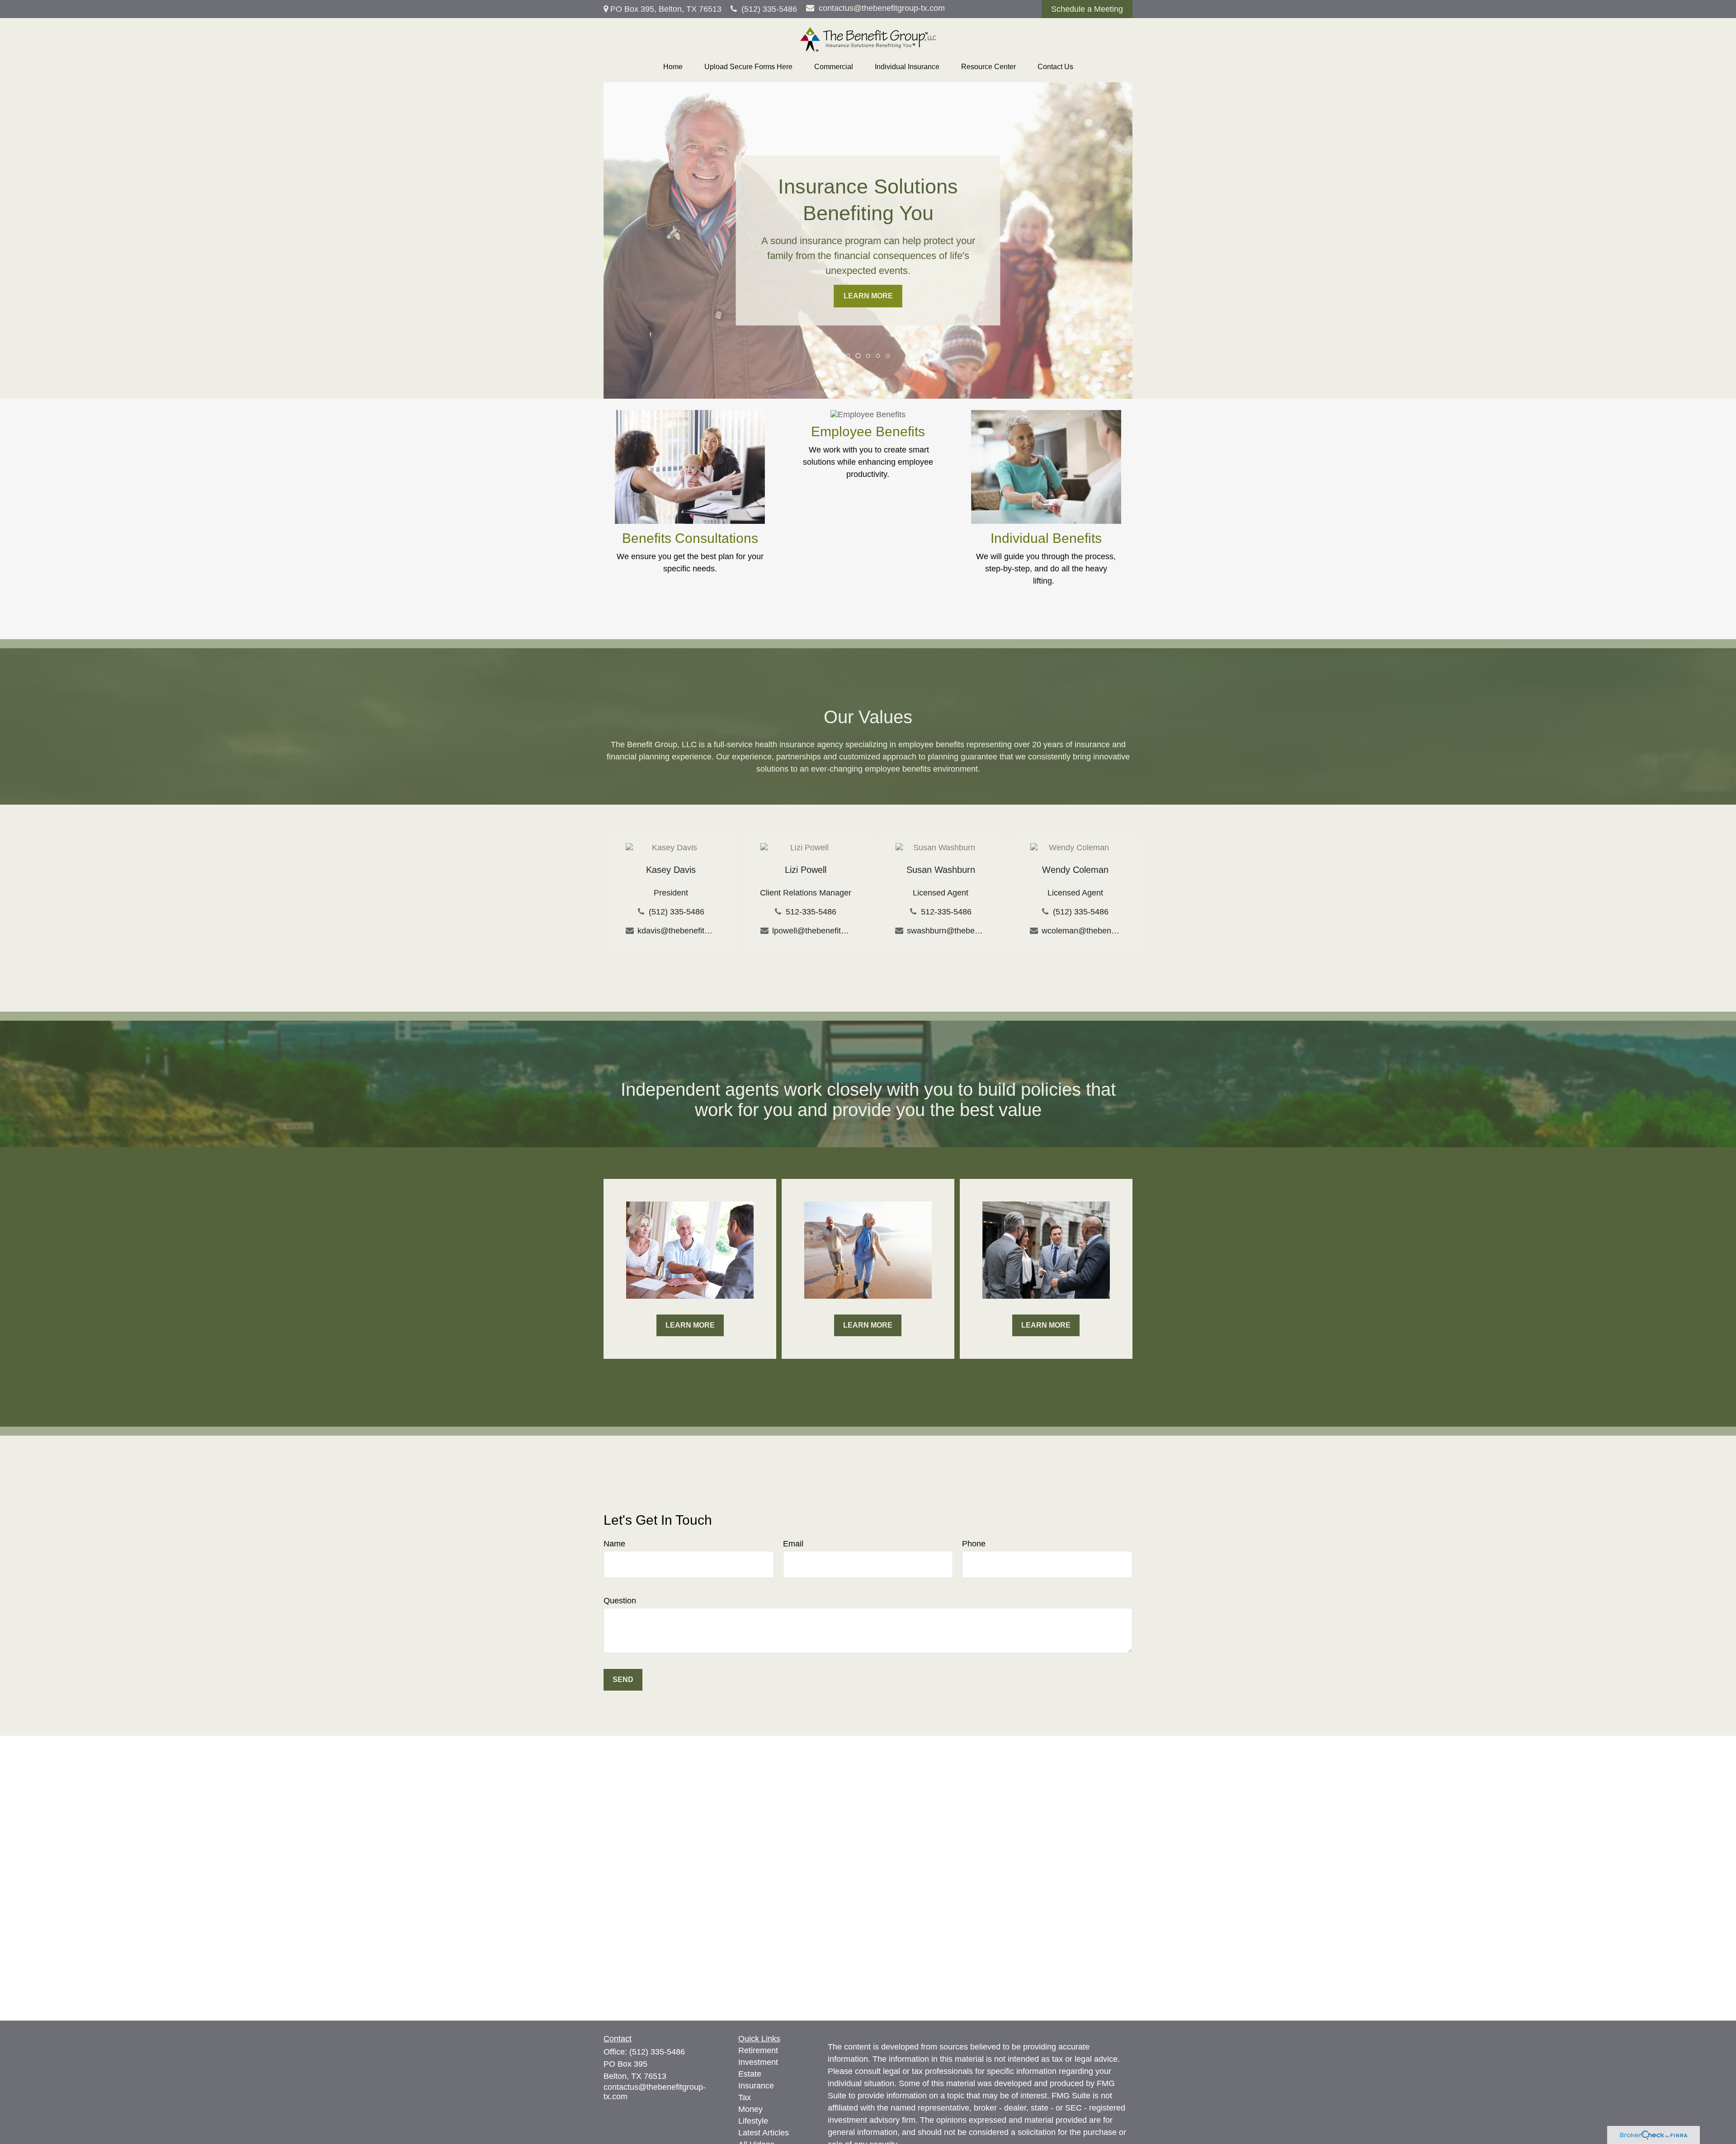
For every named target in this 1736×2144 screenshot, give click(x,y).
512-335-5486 (811, 912)
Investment (758, 2062)
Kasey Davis (671, 870)
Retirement (758, 2050)
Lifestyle (753, 2121)
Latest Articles (764, 2133)
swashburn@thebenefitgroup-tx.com (946, 931)
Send (623, 1680)
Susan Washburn (941, 870)
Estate (750, 2074)
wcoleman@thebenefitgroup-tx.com (1081, 931)
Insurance (756, 2086)
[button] (673, 67)
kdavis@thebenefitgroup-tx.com (677, 931)
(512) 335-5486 (769, 9)
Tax (745, 2097)
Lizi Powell (806, 870)
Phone (974, 1544)
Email (793, 1544)
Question (620, 1601)
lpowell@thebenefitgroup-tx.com (812, 931)
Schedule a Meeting (1087, 9)
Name (614, 1544)
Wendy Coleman (1075, 870)
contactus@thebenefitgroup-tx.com (882, 8)
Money (750, 2109)
